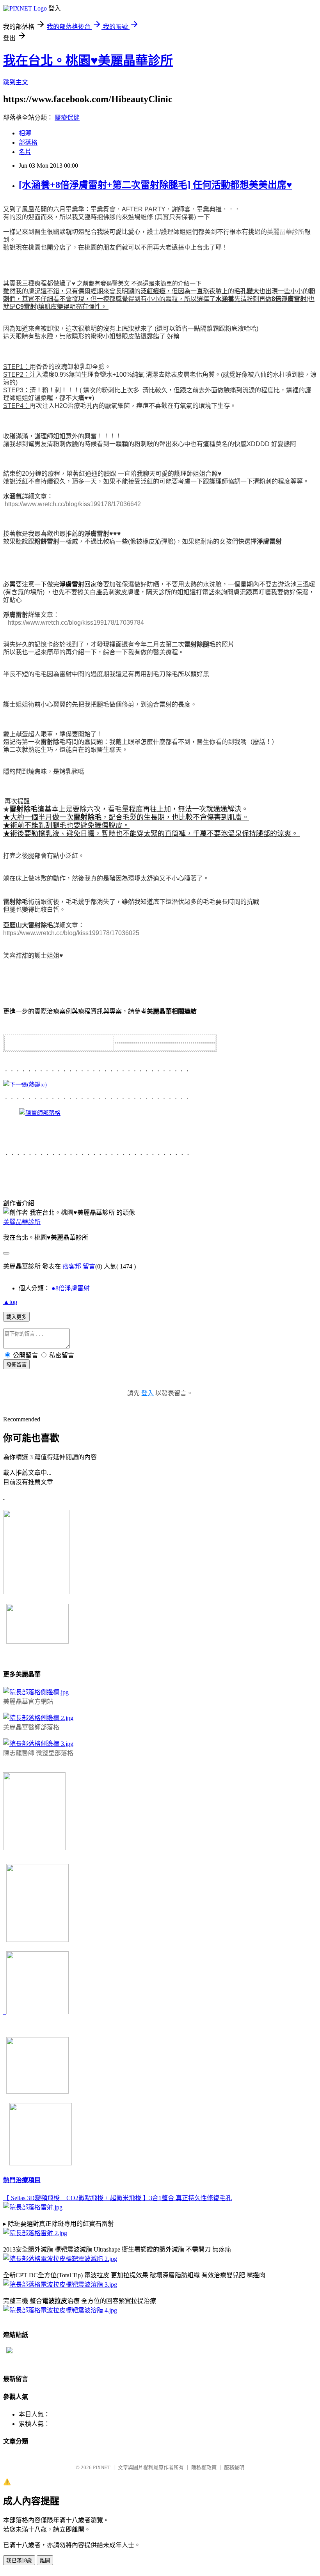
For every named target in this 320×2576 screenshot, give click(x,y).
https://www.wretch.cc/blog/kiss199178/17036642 (73, 504)
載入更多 (16, 1317)
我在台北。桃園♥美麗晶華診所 (88, 60)
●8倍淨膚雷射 (71, 1288)
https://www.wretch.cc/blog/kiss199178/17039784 (76, 623)
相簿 (25, 133)
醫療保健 (67, 118)
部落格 (28, 143)
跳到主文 (16, 82)
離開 (45, 2561)
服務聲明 (234, 2467)
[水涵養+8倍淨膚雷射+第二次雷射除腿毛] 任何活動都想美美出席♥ (155, 185)
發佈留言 (16, 1365)
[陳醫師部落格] (40, 1113)
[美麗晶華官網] (25, 1084)
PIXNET (102, 2467)
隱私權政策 (204, 2467)
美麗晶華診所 (286, 232)
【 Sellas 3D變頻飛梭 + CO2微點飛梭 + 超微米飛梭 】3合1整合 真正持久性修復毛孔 (117, 2198)
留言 (89, 1266)
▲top (10, 1302)
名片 (25, 152)
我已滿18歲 (19, 2561)
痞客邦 (72, 1266)
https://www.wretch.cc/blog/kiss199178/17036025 (71, 933)
